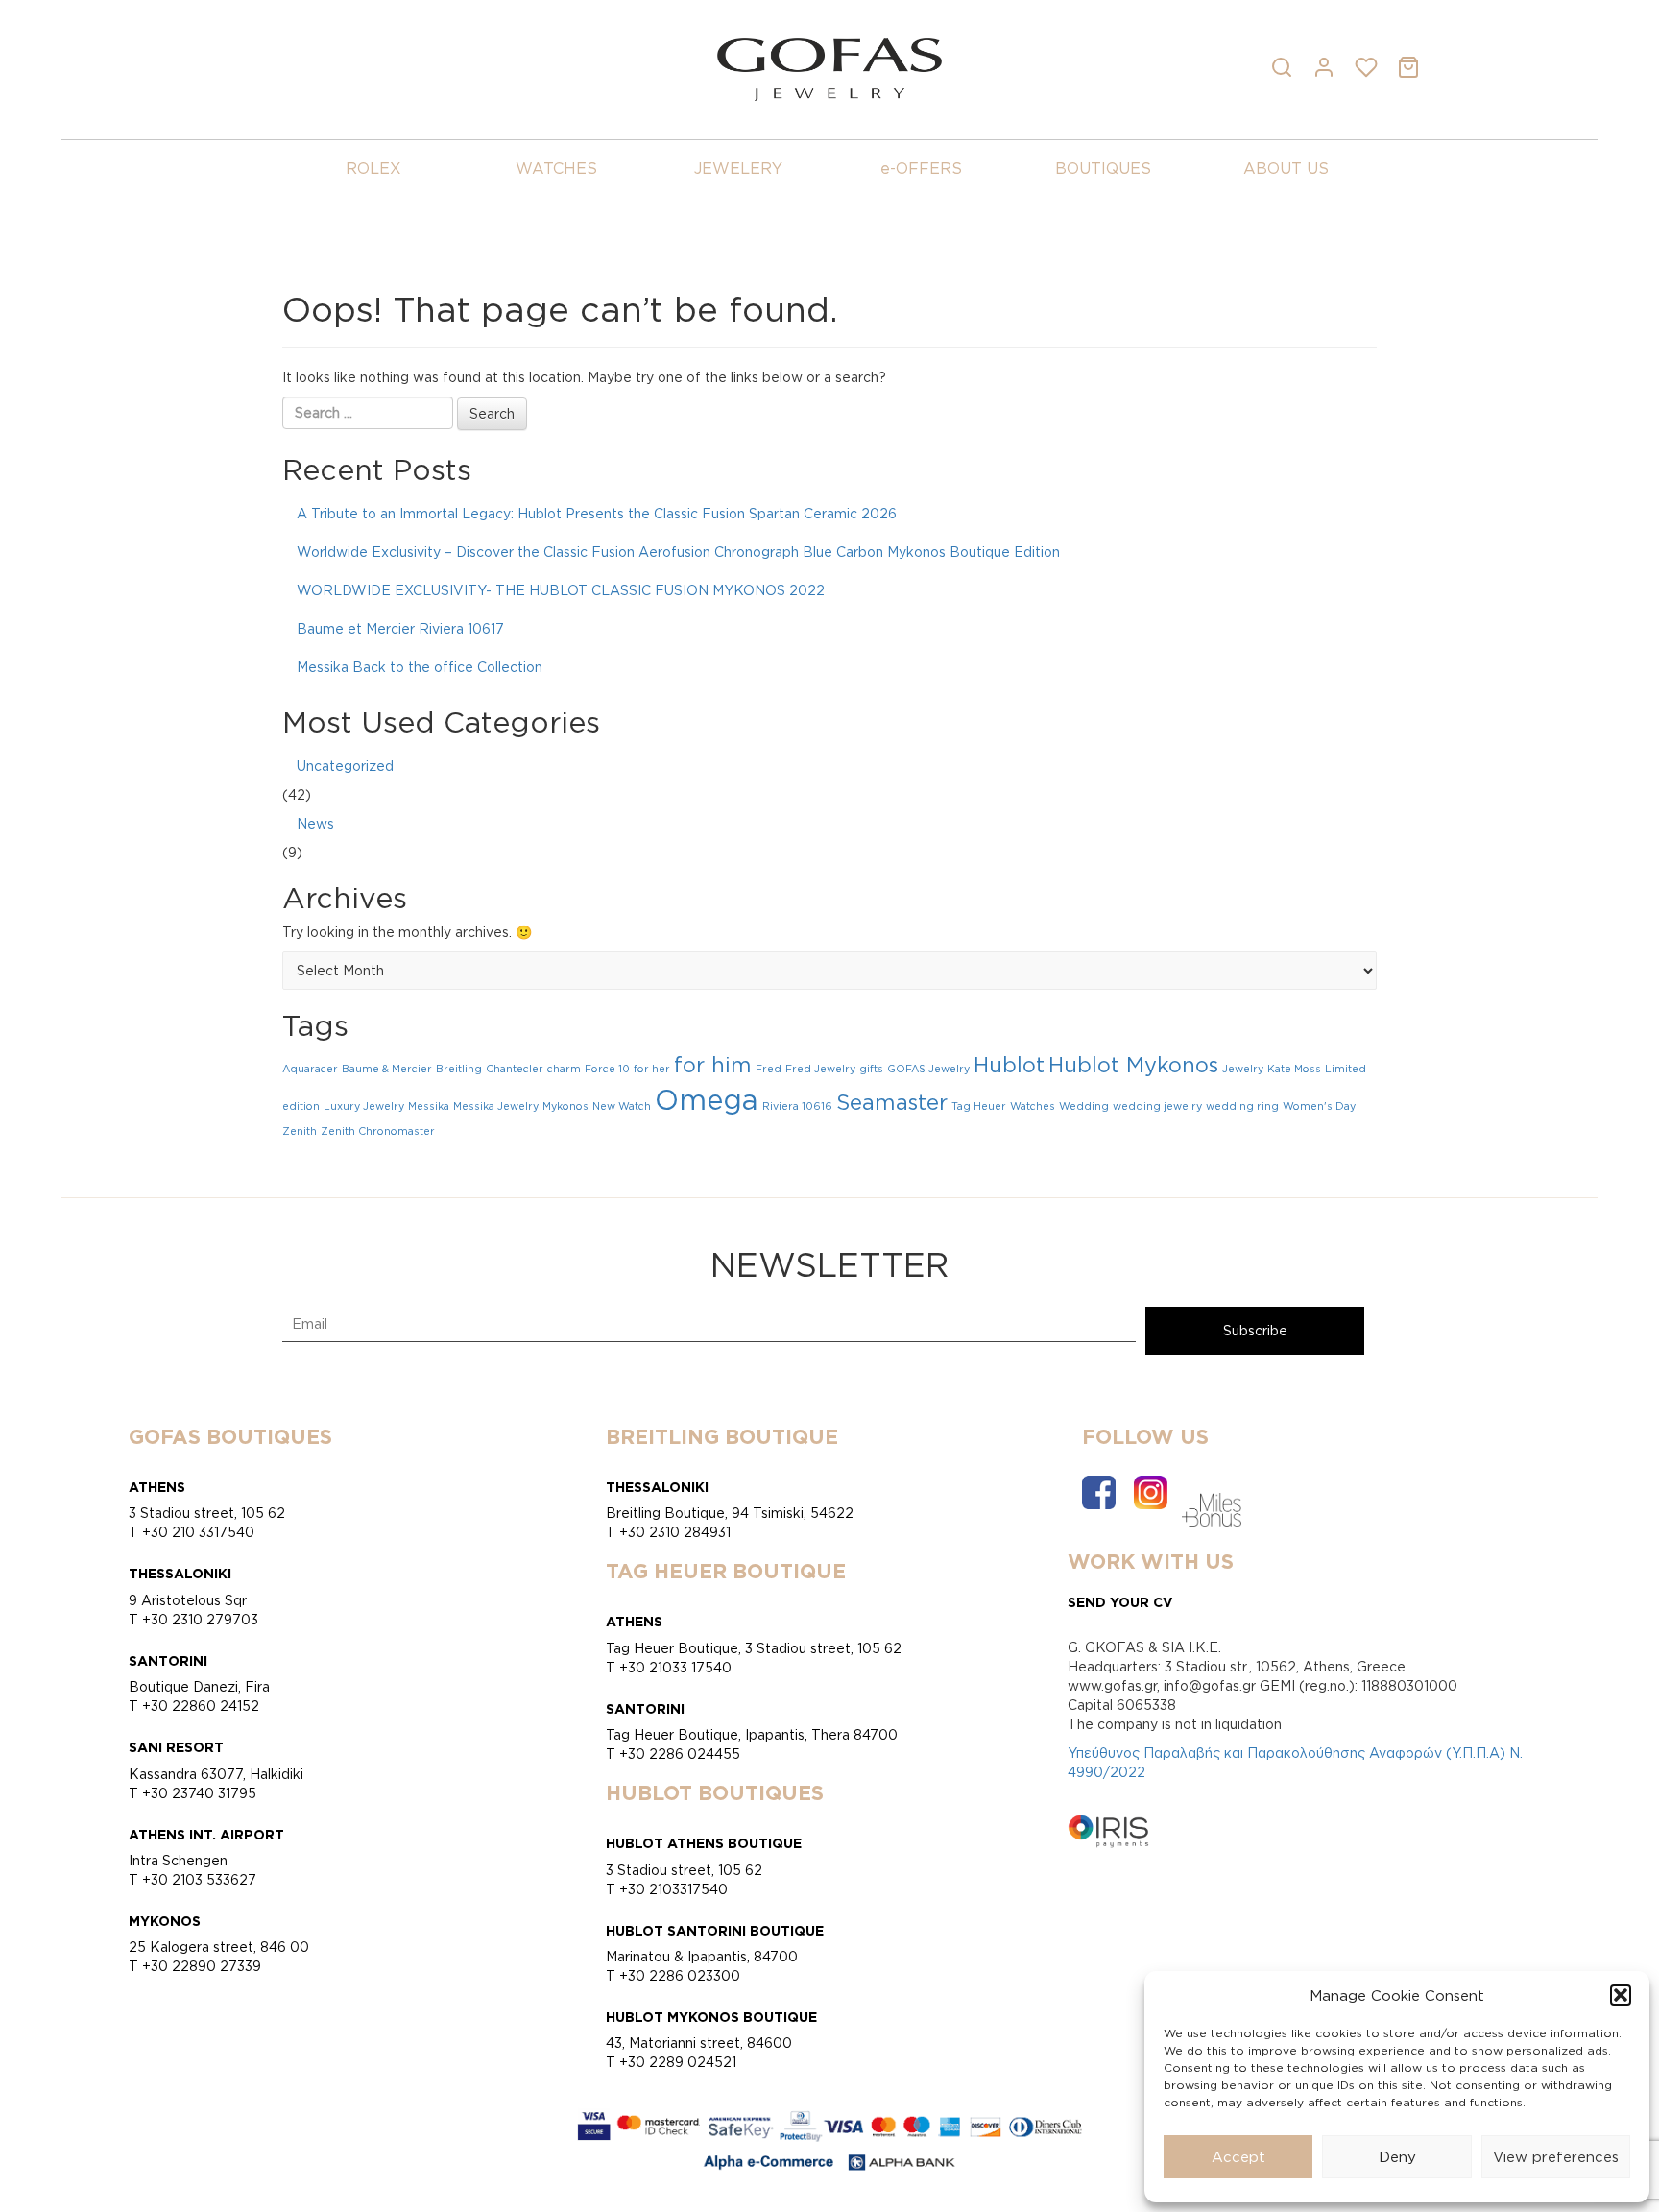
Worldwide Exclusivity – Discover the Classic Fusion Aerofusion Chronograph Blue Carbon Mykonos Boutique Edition (678, 552)
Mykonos (565, 1106)
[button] (1621, 1995)
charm (564, 1069)
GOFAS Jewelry (928, 1069)
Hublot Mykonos (1133, 1065)
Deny (1397, 2157)
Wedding (1084, 1106)
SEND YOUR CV (1120, 1602)
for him (713, 1065)
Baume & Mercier (387, 1069)
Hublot (1009, 1065)
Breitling (459, 1069)
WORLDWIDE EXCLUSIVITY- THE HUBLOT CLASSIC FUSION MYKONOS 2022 (561, 590)
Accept (1238, 2157)
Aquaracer (310, 1069)
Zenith (300, 1131)
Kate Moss (1294, 1069)
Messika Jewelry (496, 1106)
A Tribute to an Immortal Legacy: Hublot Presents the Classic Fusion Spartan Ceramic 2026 (597, 513)
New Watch (622, 1106)
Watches (1033, 1106)
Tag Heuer (979, 1106)
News (315, 823)
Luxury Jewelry (364, 1106)
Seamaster (892, 1102)
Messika (429, 1106)
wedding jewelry (1157, 1106)
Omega (707, 1099)
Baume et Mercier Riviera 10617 (400, 628)
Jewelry (1243, 1069)
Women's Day (1319, 1106)
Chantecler (515, 1069)
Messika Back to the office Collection (420, 667)
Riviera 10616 (797, 1106)
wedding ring (1242, 1106)
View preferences (1556, 2157)
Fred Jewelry (820, 1069)
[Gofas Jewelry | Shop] (829, 68)
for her (652, 1069)
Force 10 (607, 1069)
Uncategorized (345, 766)
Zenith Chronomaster (378, 1131)
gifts (871, 1069)
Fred (769, 1069)
